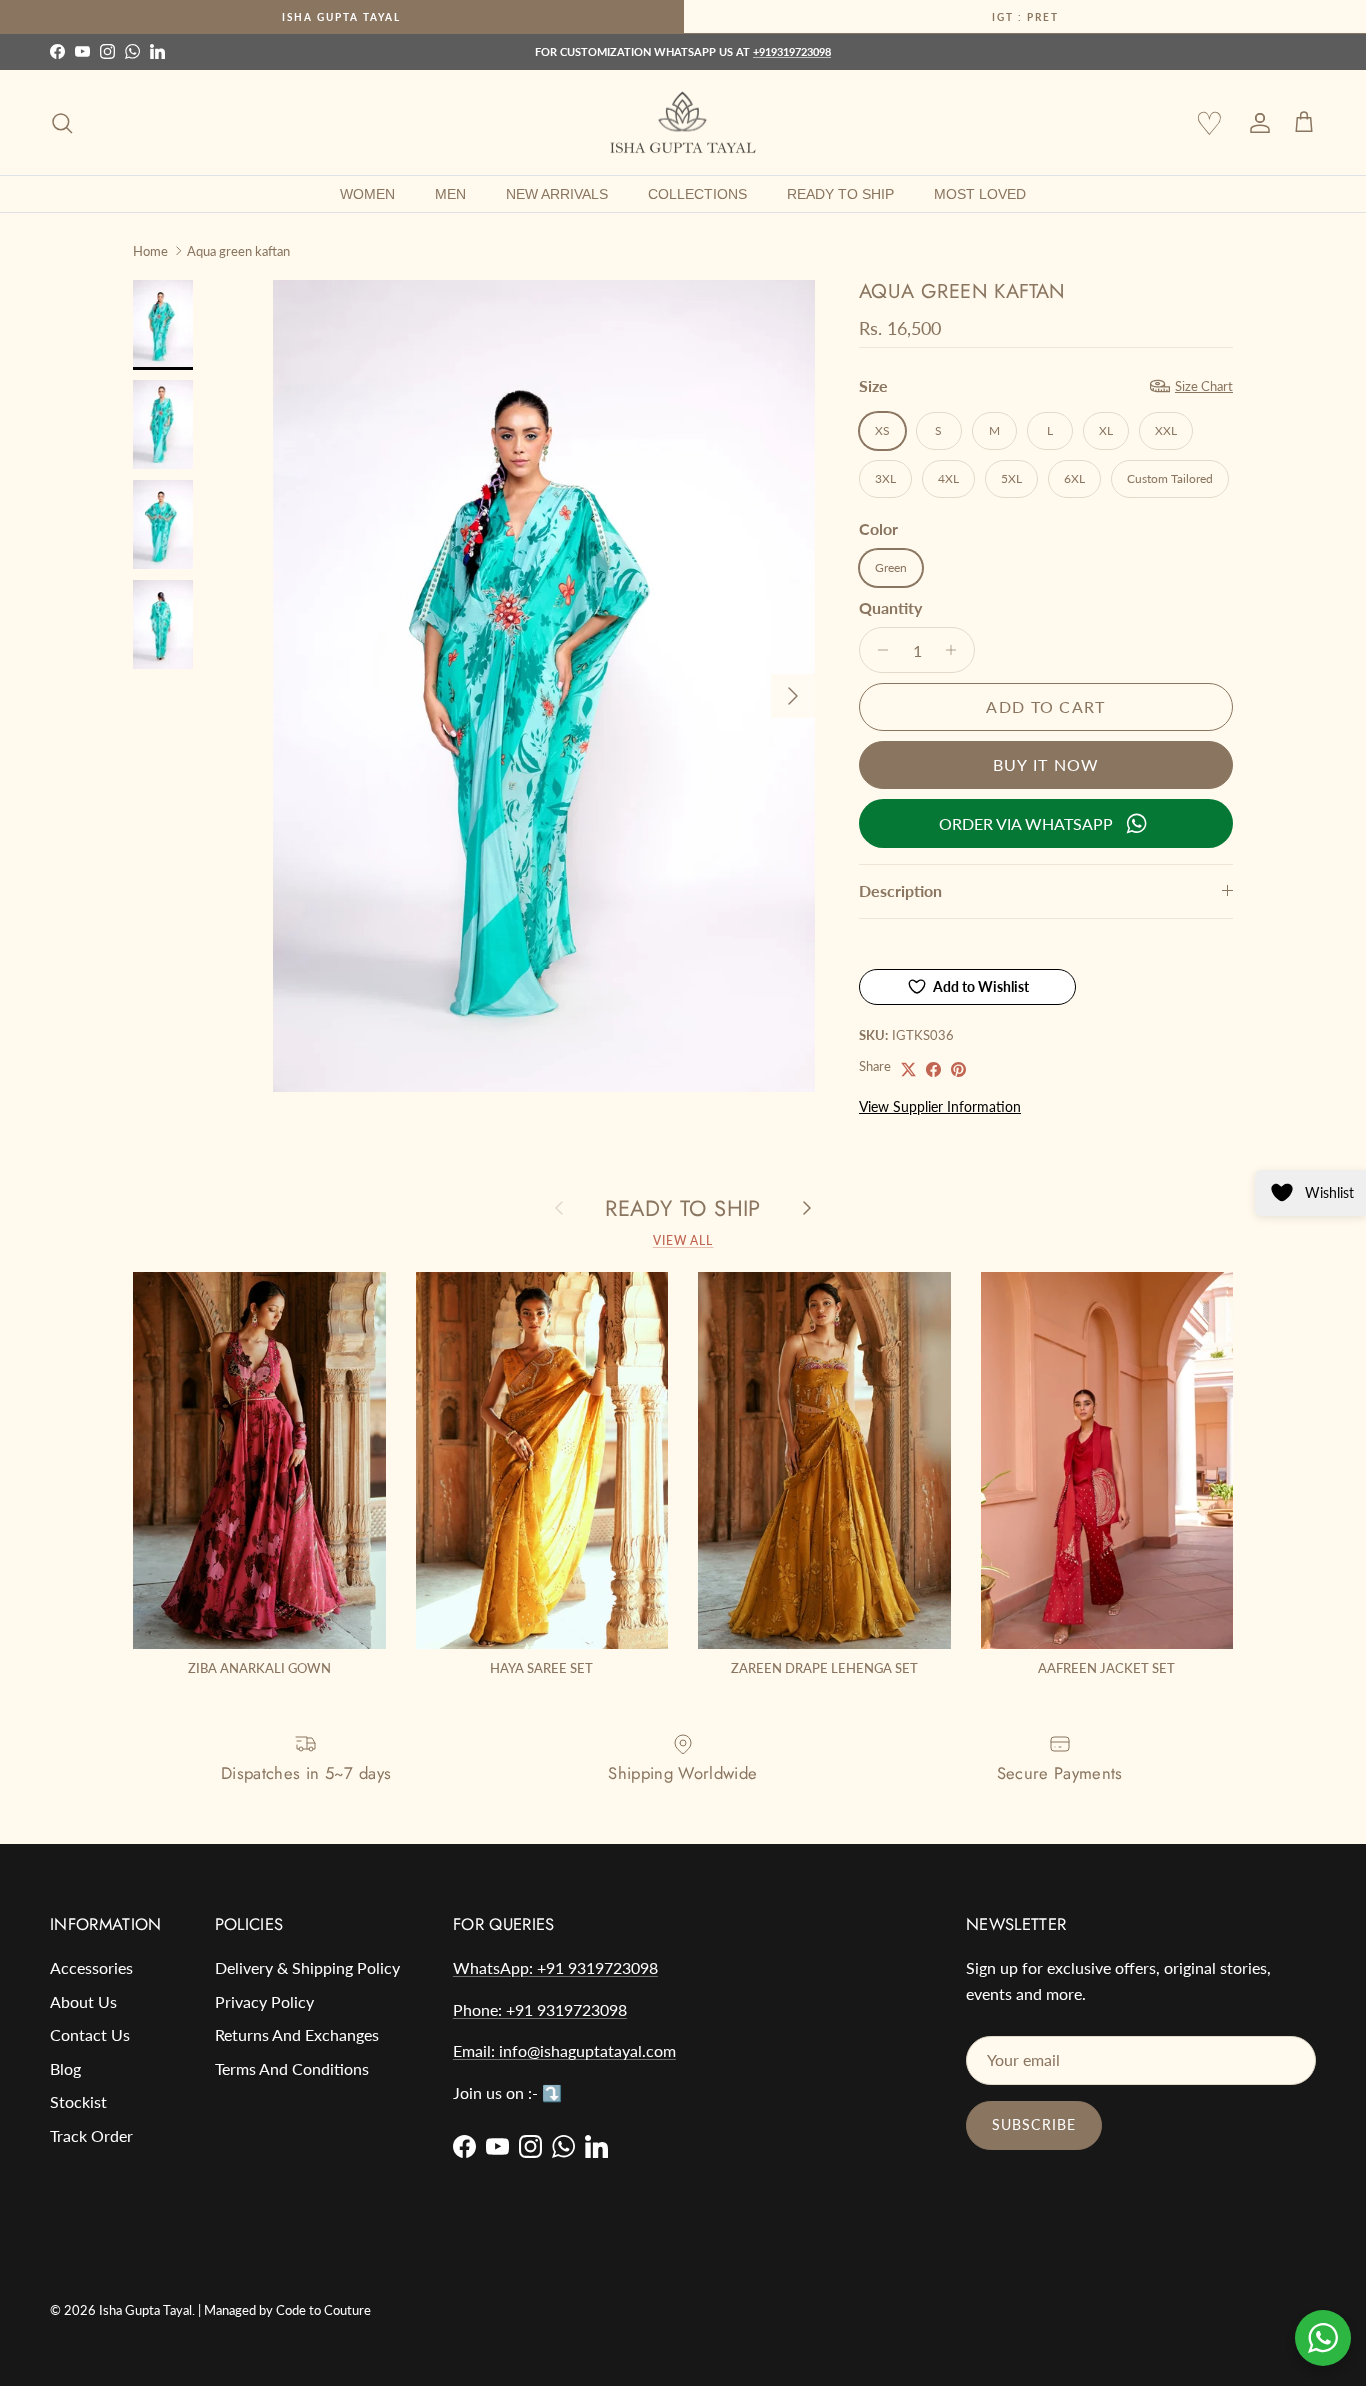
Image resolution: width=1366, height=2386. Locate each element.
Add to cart (1045, 706)
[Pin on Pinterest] (958, 1069)
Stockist (78, 2101)
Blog (65, 2068)
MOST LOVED (980, 194)
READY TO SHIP (840, 194)
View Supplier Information (940, 1106)
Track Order (91, 2135)
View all (683, 1240)
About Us (83, 2001)
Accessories (91, 1967)
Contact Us (90, 2034)
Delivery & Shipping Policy (307, 1967)
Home (150, 250)
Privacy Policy (264, 2001)
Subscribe (1034, 2124)
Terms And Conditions (292, 2068)
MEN (450, 194)
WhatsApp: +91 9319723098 (555, 1967)
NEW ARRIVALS (557, 194)
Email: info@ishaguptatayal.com (564, 2050)
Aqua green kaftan (238, 250)
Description (900, 890)
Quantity (890, 607)
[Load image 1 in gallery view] (544, 686)
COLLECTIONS (697, 194)
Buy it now (1046, 764)
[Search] (62, 123)
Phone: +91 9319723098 (540, 2009)
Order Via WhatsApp (1026, 823)
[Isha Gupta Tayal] (683, 123)
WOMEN (367, 194)
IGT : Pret (1025, 17)
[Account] (1256, 123)
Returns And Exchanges (297, 2034)
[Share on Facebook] (933, 1069)
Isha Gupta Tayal (341, 17)
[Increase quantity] (956, 650)
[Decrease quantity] (877, 650)
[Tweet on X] (908, 1069)
